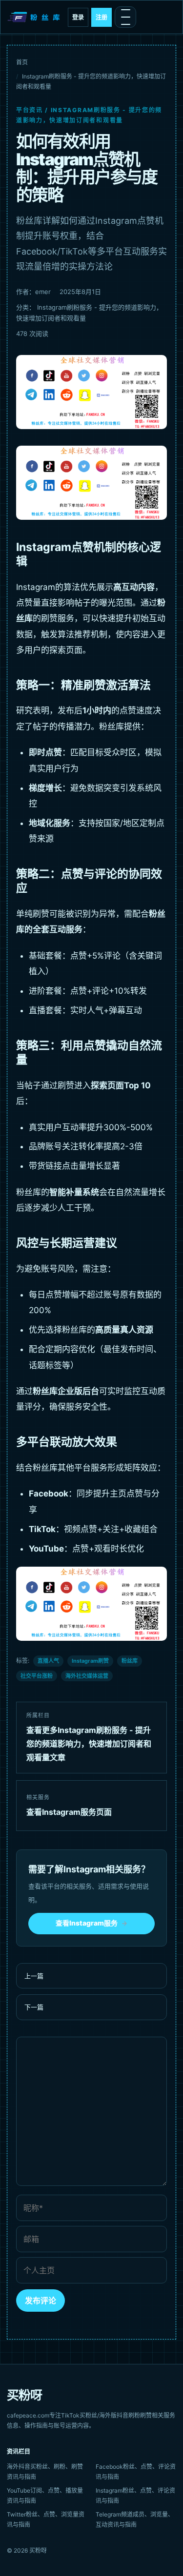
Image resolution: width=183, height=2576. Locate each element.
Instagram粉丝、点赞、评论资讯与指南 (135, 2496)
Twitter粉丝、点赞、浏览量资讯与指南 (46, 2519)
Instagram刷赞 (90, 1661)
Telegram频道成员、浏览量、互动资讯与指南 (135, 2519)
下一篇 (34, 2007)
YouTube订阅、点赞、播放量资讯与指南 (45, 2496)
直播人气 (48, 1661)
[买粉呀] (35, 17)
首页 (22, 62)
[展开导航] (125, 17)
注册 (102, 17)
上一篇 (34, 1976)
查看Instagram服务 (91, 1923)
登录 (78, 17)
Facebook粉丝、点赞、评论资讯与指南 (136, 2472)
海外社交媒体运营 (87, 1676)
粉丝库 (130, 1661)
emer (43, 292)
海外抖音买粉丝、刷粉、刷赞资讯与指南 (45, 2472)
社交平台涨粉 (37, 1676)
